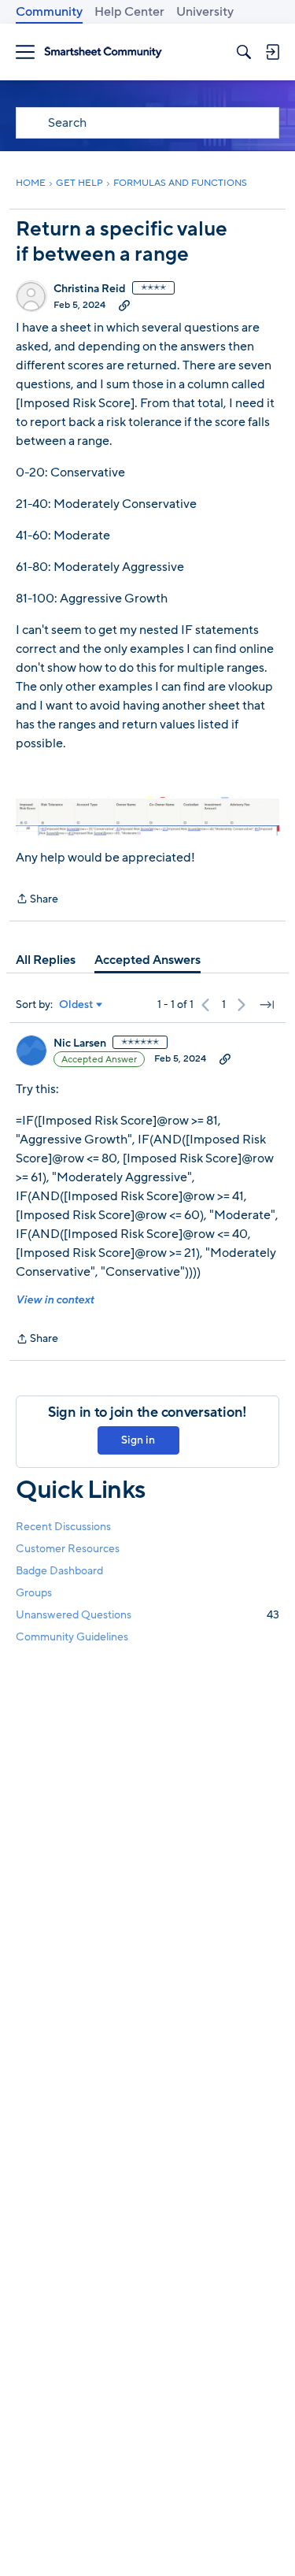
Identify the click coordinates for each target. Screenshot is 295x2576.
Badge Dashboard (59, 1571)
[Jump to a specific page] (267, 1005)
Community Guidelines (72, 1637)
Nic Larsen (80, 1043)
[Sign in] (272, 52)
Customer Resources (68, 1549)
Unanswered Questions (147, 1615)
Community (49, 12)
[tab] (46, 960)
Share (37, 900)
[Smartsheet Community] (103, 52)
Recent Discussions (63, 1527)
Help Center (129, 12)
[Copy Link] (124, 305)
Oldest (76, 1005)
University (205, 12)
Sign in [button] (138, 1440)
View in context (55, 1300)
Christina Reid (90, 289)
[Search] (244, 52)
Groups (34, 1593)
